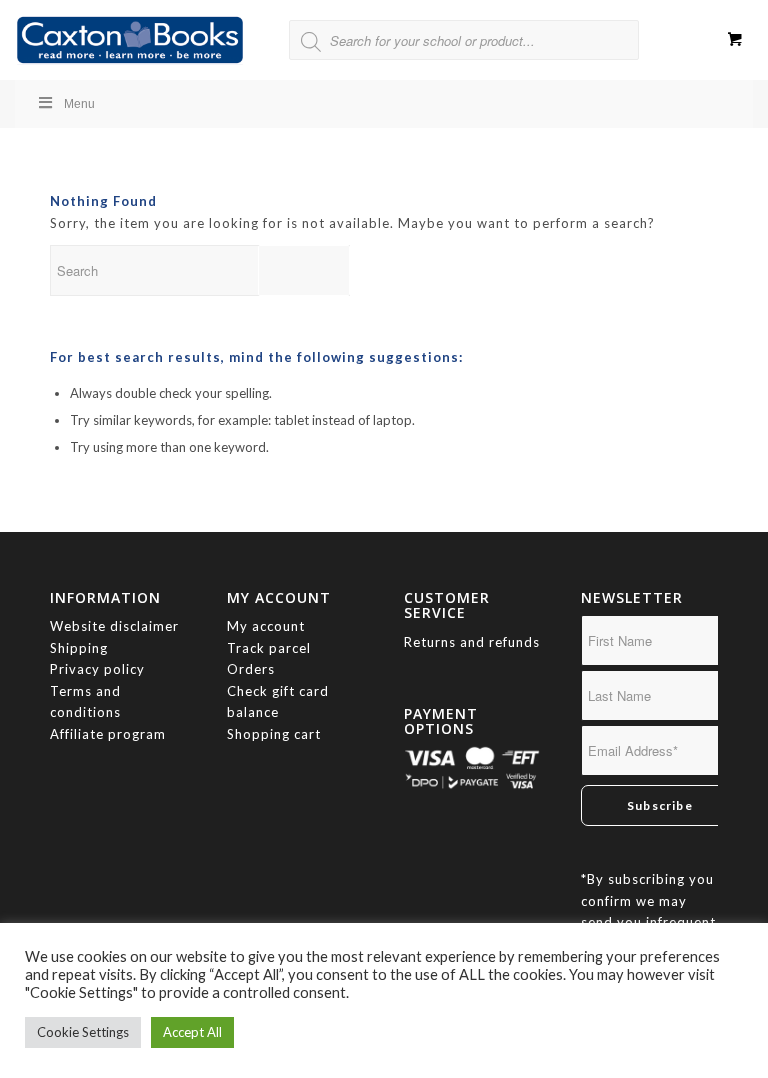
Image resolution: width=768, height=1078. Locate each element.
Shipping (79, 648)
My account (266, 626)
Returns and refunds (472, 642)
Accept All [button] (192, 1032)
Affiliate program (108, 734)
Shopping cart (274, 734)
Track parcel (269, 648)
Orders (251, 669)
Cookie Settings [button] (83, 1032)
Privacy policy (99, 669)
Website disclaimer (114, 626)
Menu (79, 104)
